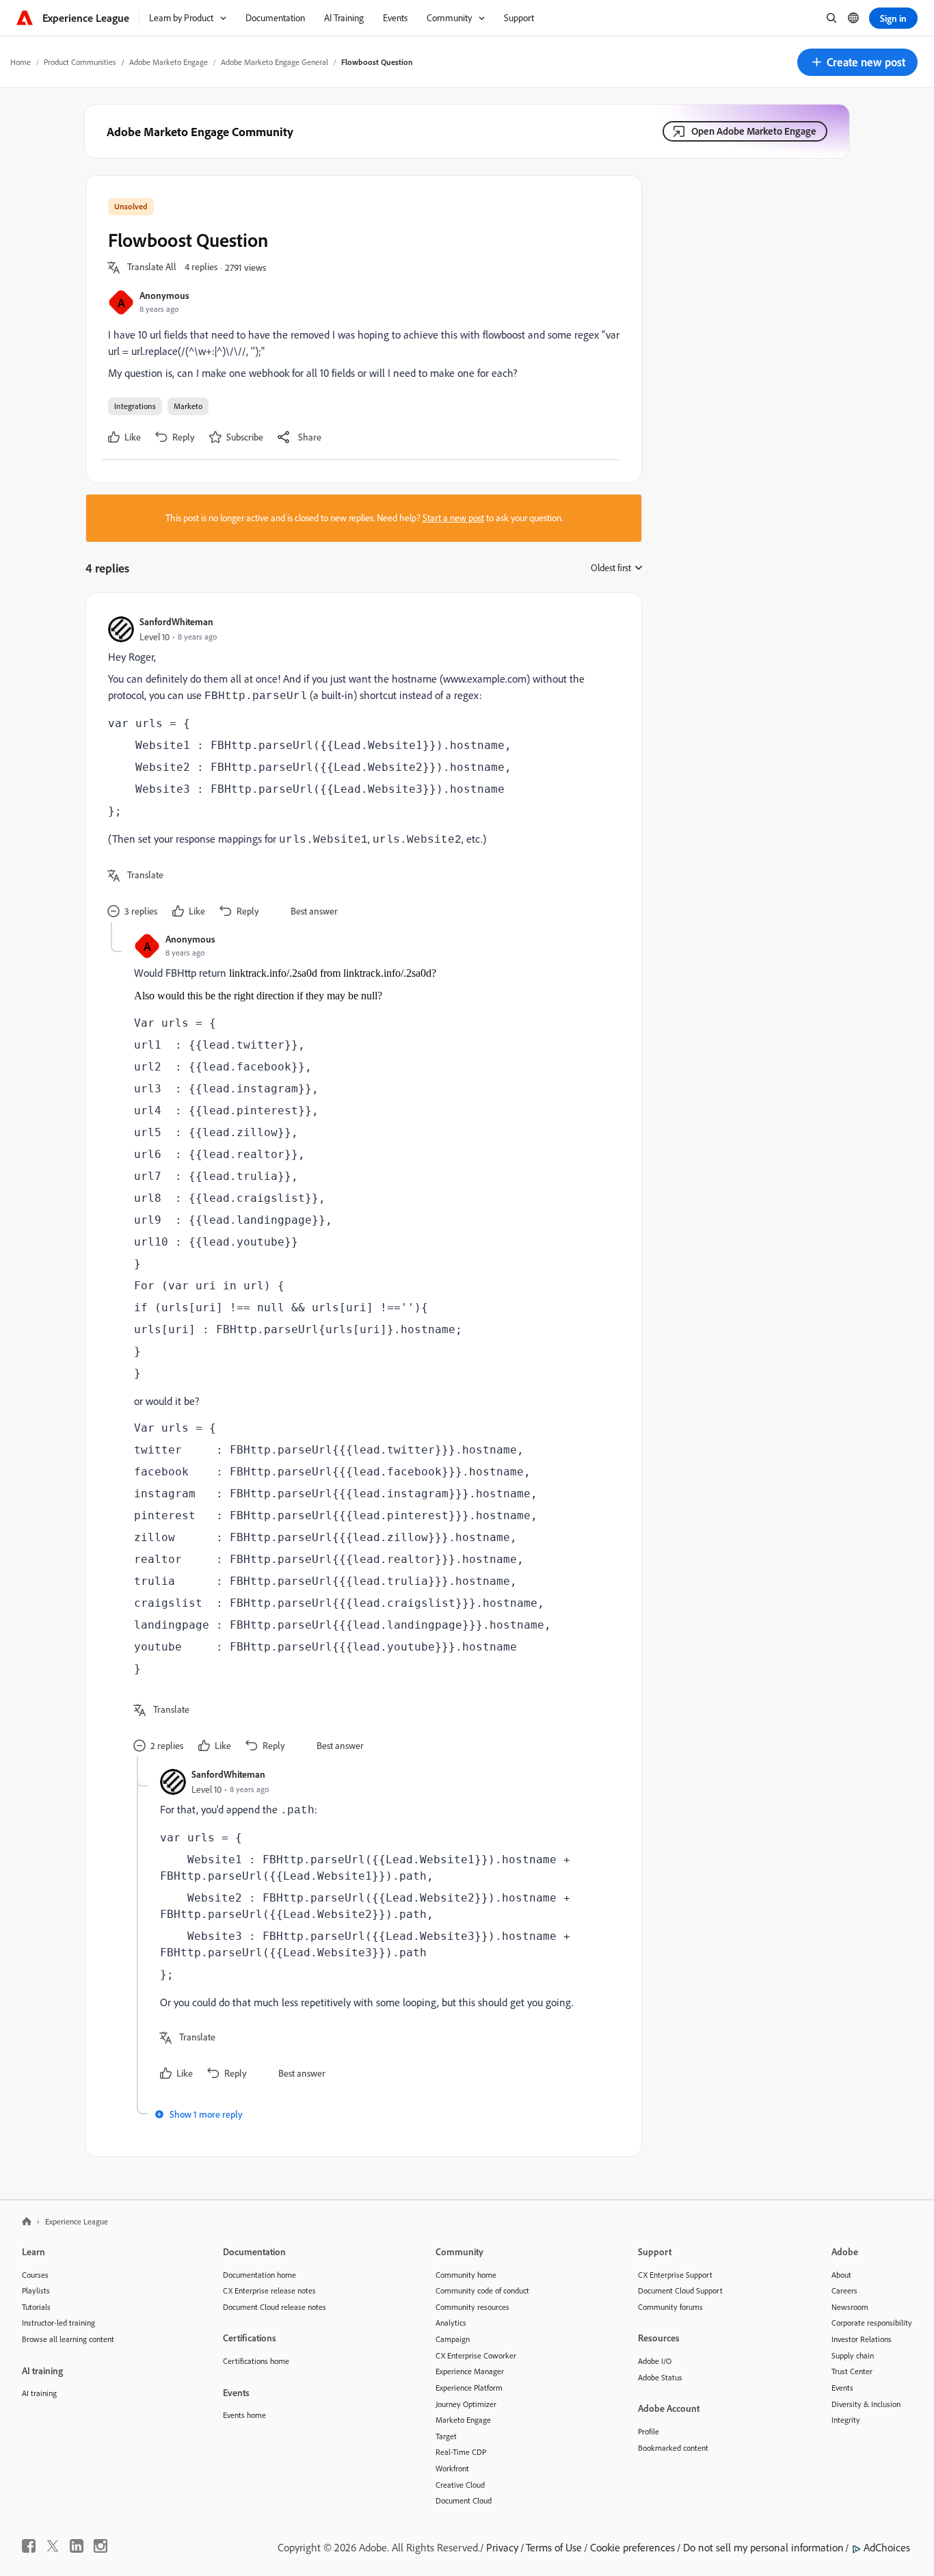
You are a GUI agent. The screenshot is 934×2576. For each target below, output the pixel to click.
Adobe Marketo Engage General (275, 62)
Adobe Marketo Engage (169, 62)
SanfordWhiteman (176, 621)
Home (21, 62)
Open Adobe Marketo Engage (754, 131)
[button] (857, 62)
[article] (360, 768)
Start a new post (453, 518)
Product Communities (80, 62)
